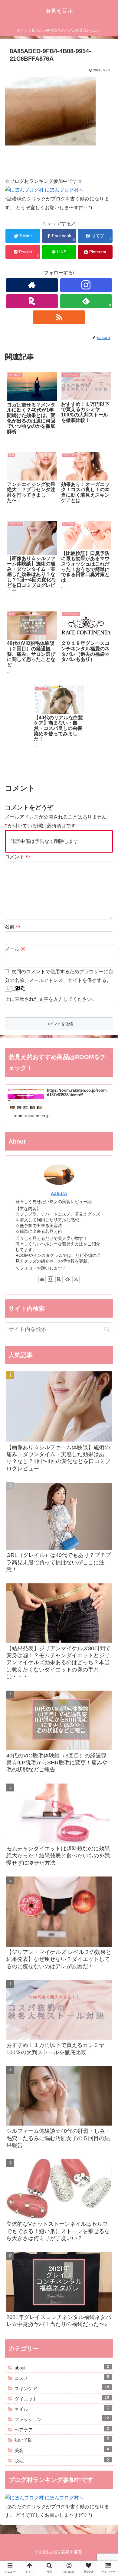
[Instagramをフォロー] (86, 285)
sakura (59, 1194)
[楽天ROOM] (32, 301)
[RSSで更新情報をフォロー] (59, 317)
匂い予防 (62, 2440)
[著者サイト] (32, 285)
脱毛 (62, 2460)
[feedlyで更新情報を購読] (67, 1280)
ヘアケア (62, 2429)
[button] (106, 1313)
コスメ (62, 2378)
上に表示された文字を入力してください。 (51, 999)
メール (15, 949)
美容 (62, 2450)
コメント (18, 857)
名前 (13, 927)
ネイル (62, 2409)
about (62, 2367)
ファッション (62, 2419)
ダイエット (62, 2398)
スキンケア (62, 2388)
